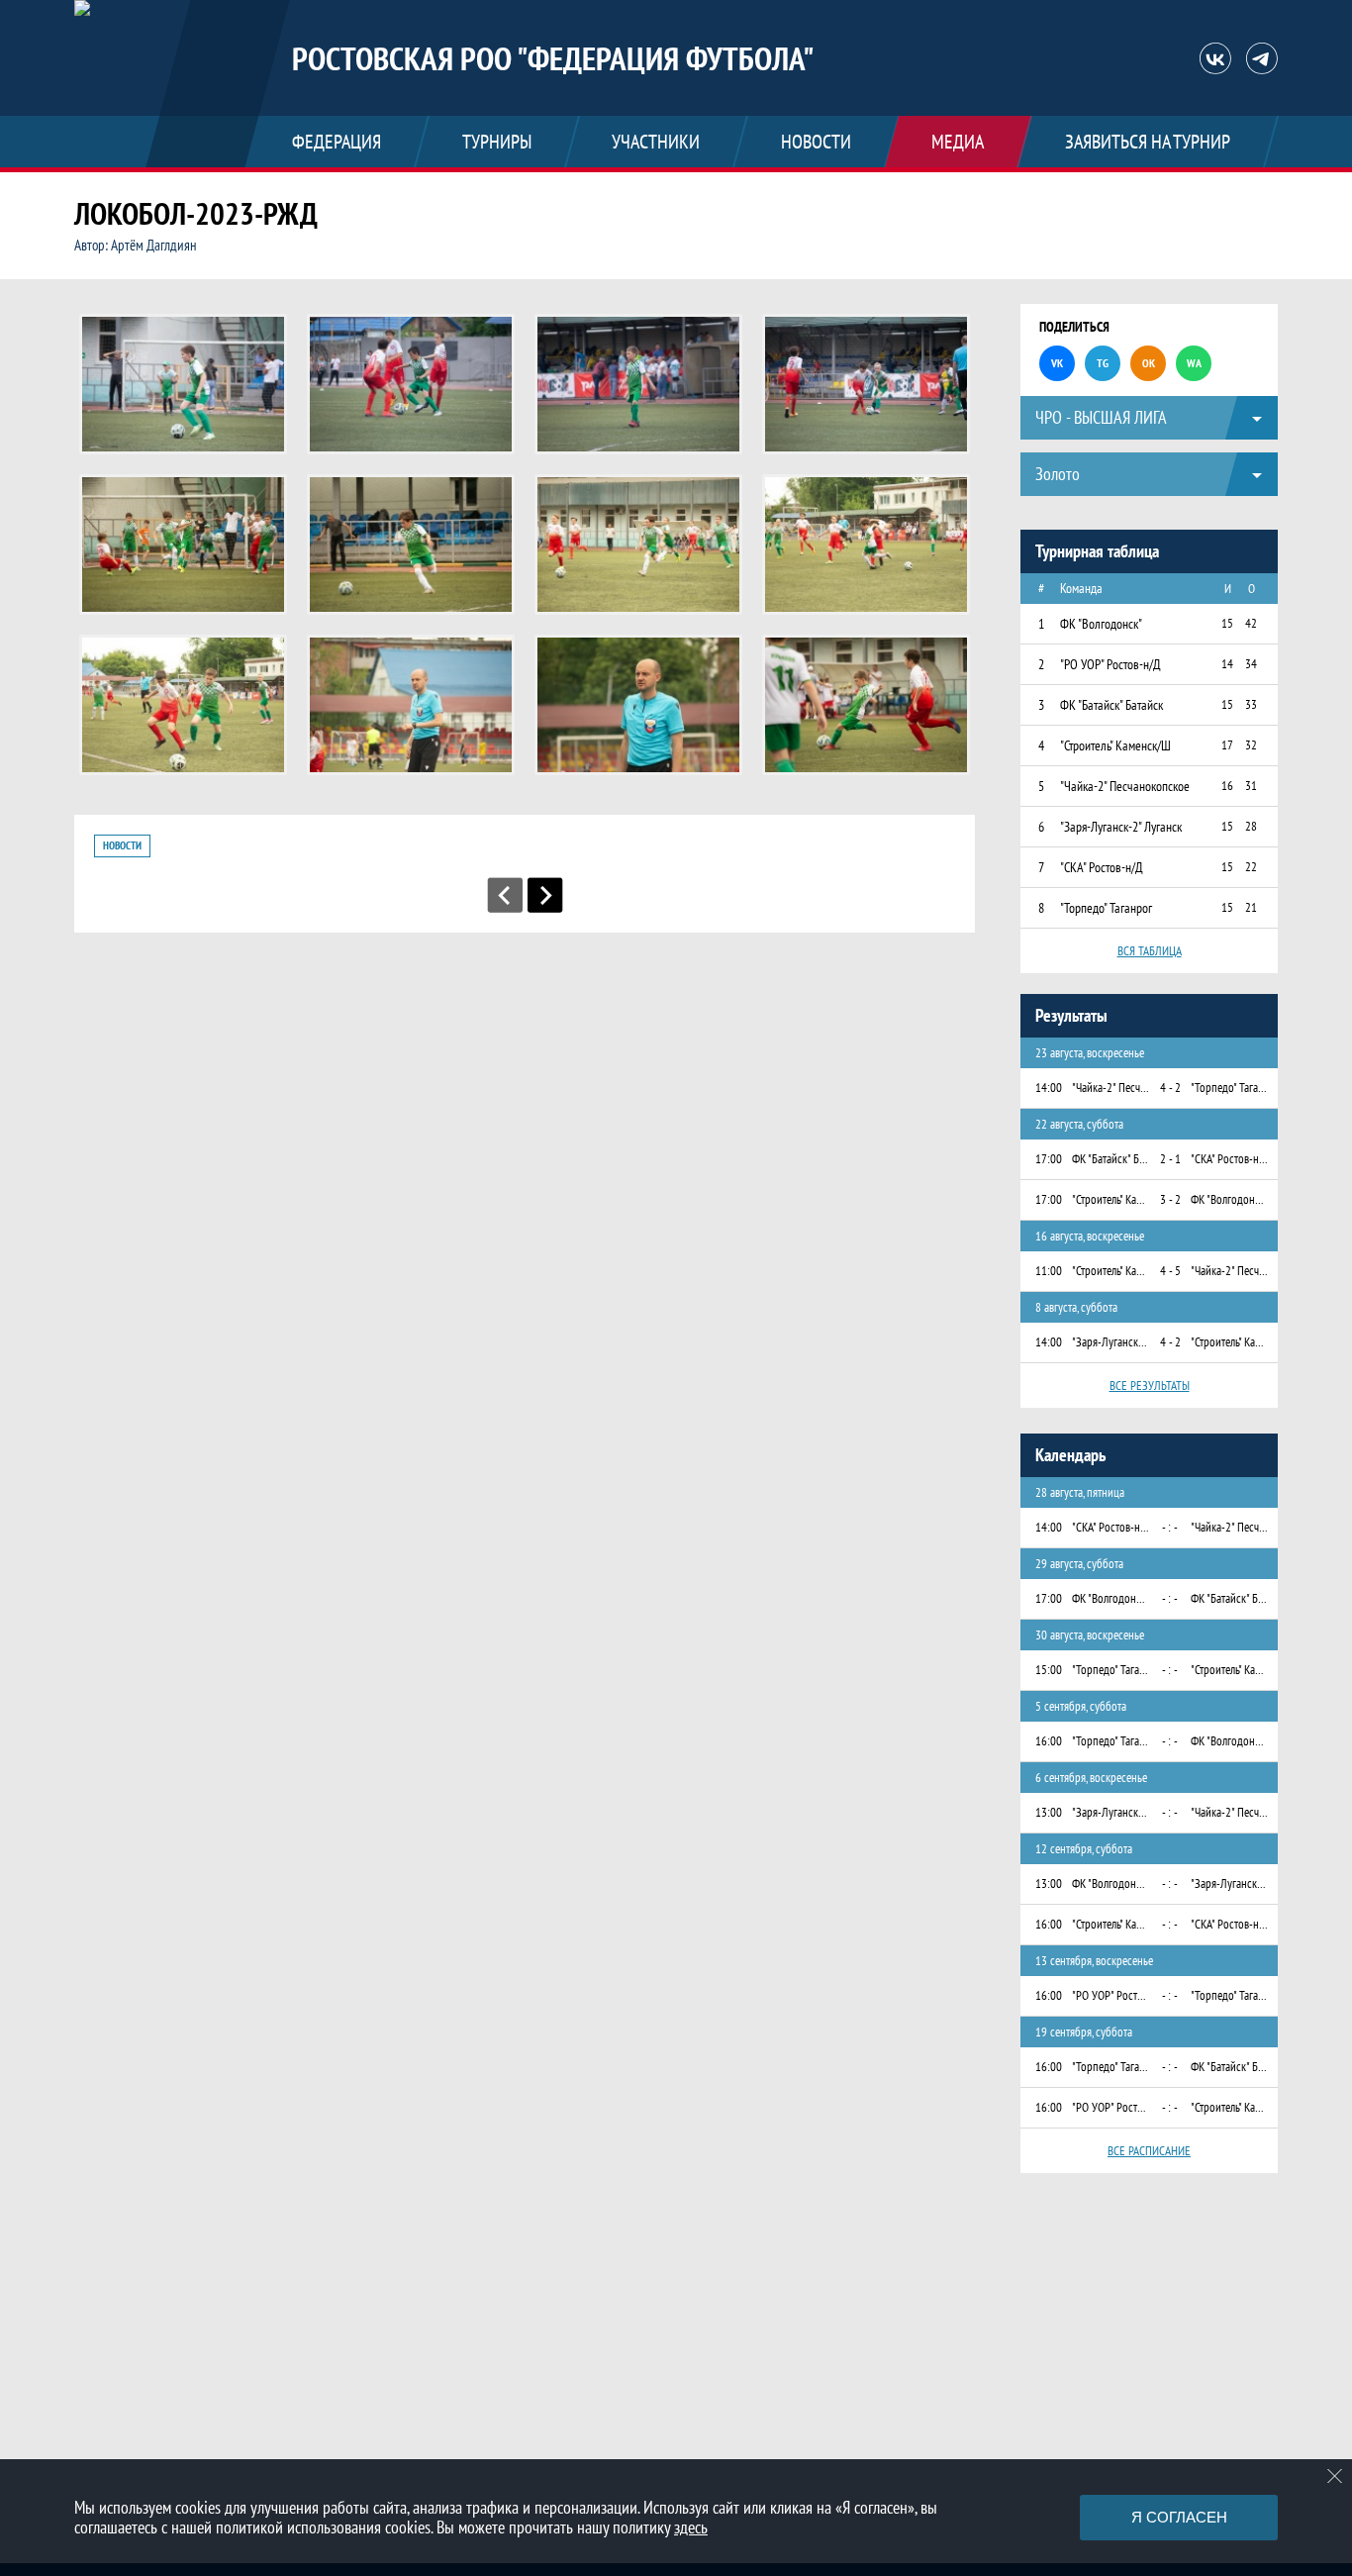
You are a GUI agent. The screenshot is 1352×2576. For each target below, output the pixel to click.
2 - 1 (1170, 1159)
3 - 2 (1170, 1199)
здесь (691, 2527)
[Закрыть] (1335, 2476)
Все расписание (1149, 2151)
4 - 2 (1170, 1088)
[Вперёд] (545, 895)
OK (1149, 363)
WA (1194, 363)
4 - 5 (1170, 1271)
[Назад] (505, 895)
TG (1103, 363)
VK (1057, 363)
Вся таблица (1150, 951)
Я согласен (1179, 2517)
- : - (1170, 1527)
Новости (122, 845)
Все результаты (1150, 1386)
